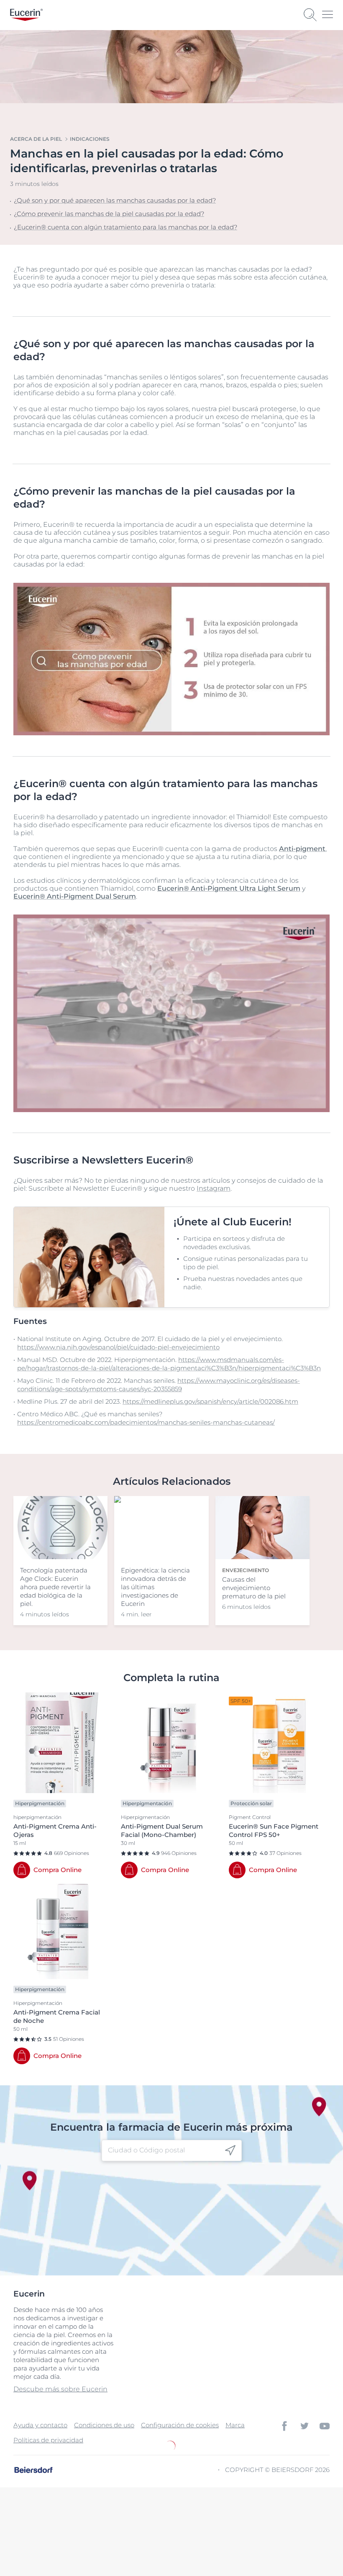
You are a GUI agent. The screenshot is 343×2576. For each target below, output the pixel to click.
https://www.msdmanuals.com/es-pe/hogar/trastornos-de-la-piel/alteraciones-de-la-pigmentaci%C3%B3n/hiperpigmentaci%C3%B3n (169, 1364)
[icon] (230, 2150)
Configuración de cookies (180, 2425)
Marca (235, 2425)
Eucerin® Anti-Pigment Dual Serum (75, 896)
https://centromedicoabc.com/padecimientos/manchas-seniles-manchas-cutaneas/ (146, 1422)
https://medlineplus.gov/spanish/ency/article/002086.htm (210, 1401)
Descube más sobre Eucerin (60, 2389)
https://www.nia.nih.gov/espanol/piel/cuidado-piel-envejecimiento (118, 1347)
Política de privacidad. (92, 2537)
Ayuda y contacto (40, 2425)
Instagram (214, 1188)
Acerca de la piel (36, 139)
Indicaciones (90, 139)
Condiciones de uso (104, 2425)
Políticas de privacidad (48, 2440)
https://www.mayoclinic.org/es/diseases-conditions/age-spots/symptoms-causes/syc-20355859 (159, 1385)
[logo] (26, 15)
